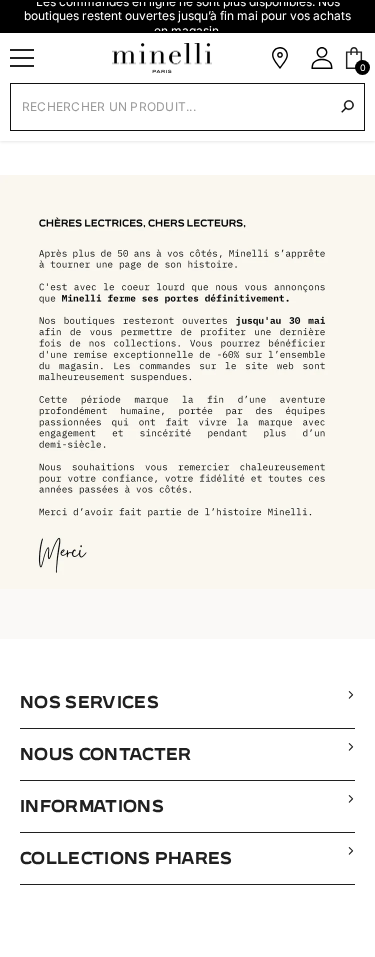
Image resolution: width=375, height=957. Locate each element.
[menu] (22, 58)
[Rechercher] (347, 106)
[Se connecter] (322, 58)
